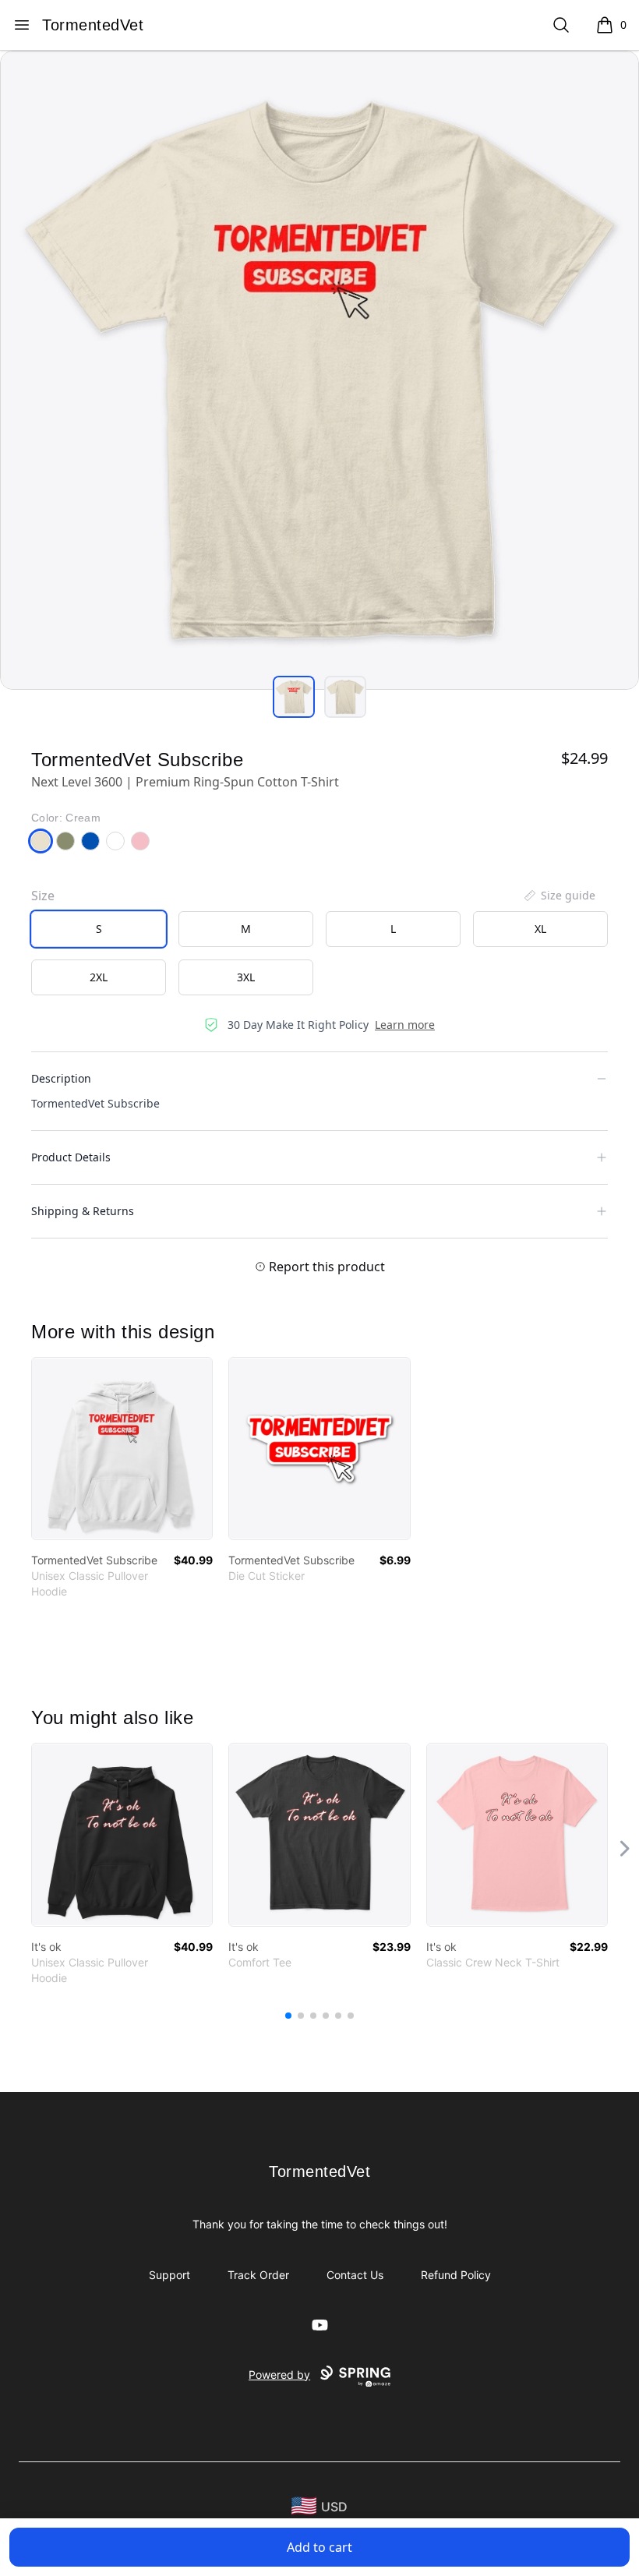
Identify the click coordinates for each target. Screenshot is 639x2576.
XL (540, 929)
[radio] (99, 929)
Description (61, 1078)
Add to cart (319, 2547)
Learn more (405, 1025)
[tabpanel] (319, 370)
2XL (99, 977)
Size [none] (43, 896)
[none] (559, 896)
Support (169, 2275)
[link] (122, 1449)
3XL (246, 977)
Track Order (258, 2275)
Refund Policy (456, 2275)
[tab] (294, 697)
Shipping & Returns (83, 1211)
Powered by (279, 2375)
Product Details (71, 1157)
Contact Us (355, 2275)
